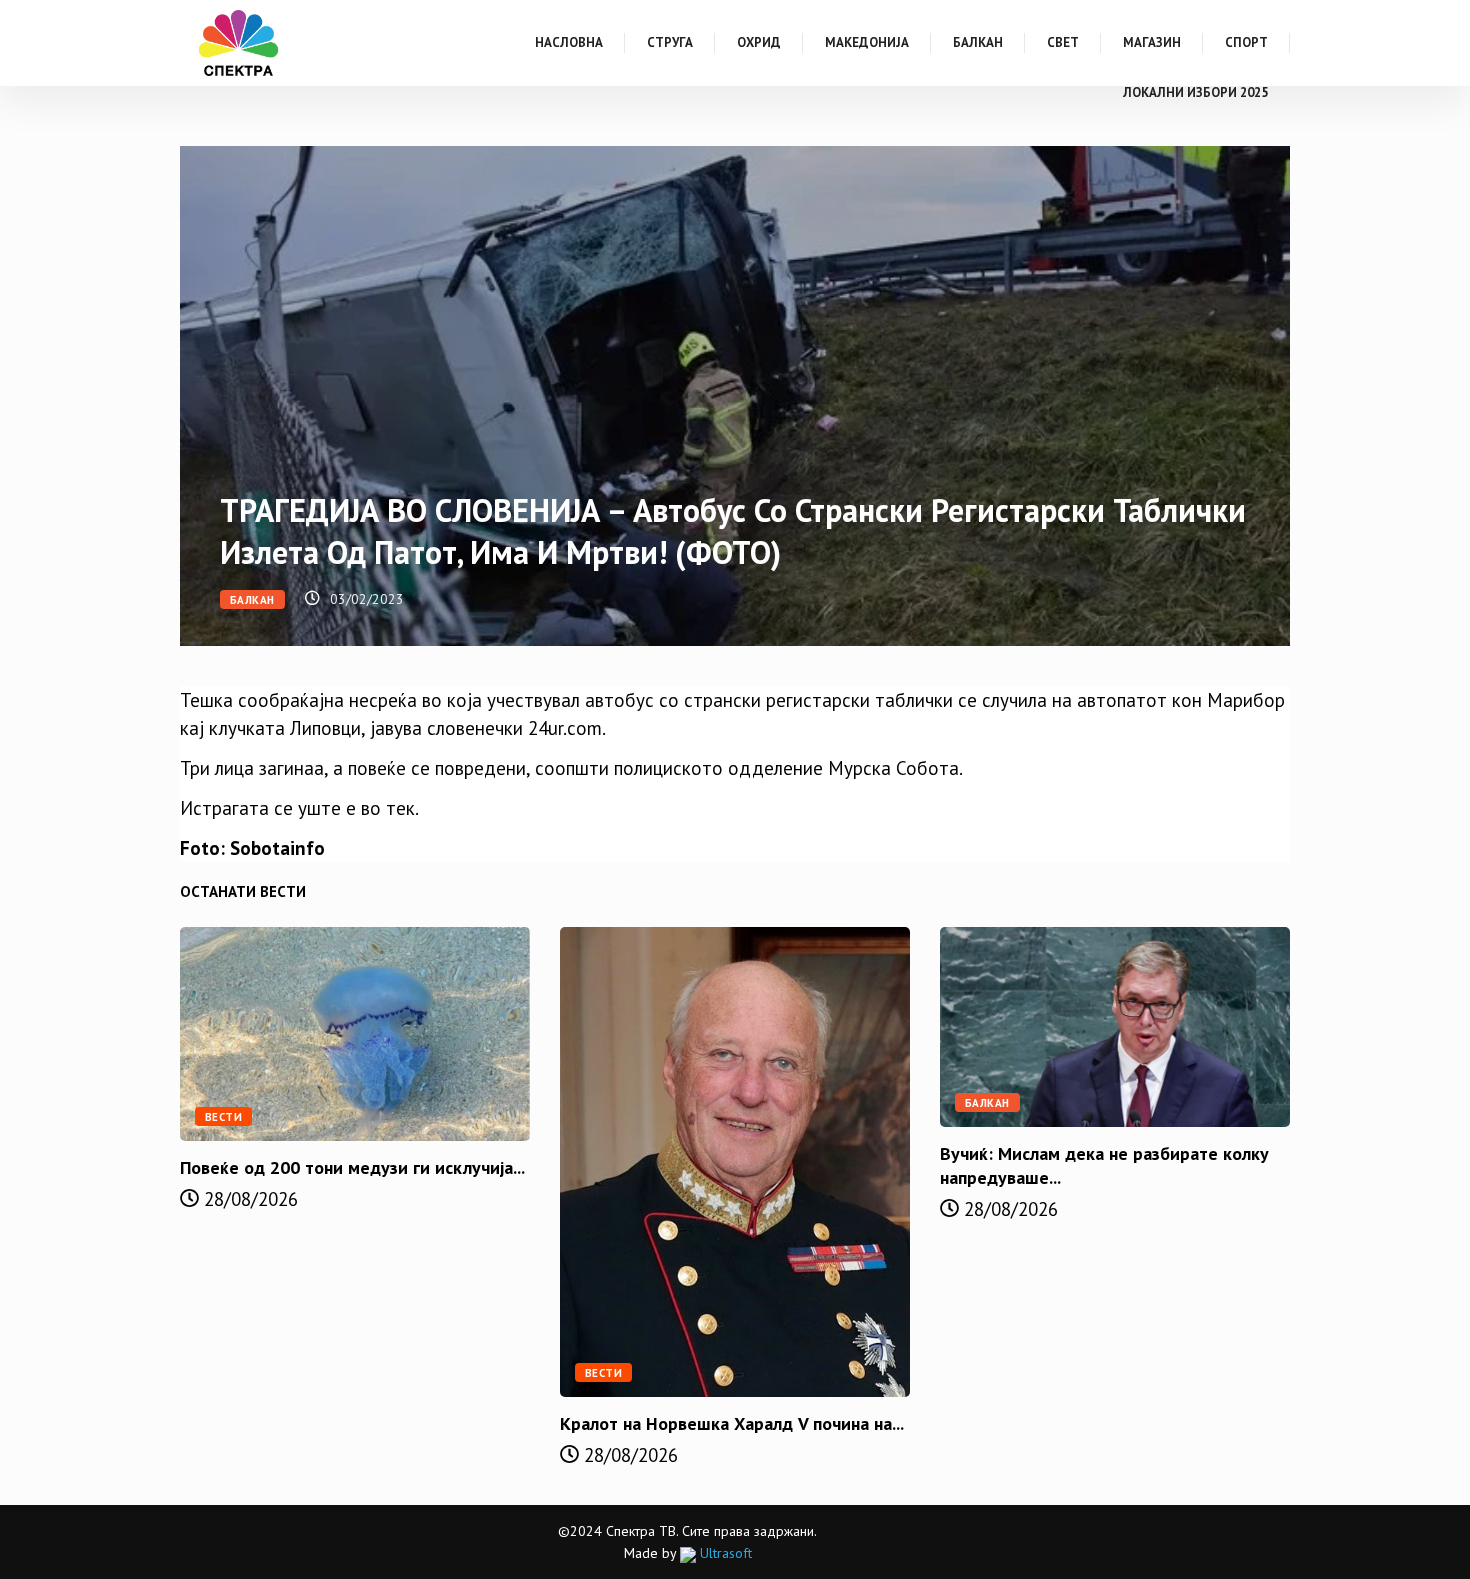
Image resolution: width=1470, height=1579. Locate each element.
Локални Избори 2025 (1195, 92)
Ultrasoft (724, 1553)
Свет (1063, 42)
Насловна (569, 42)
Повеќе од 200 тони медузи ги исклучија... (352, 1167)
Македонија (867, 42)
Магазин (1152, 42)
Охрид (759, 42)
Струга (670, 42)
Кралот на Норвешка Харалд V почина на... (732, 1423)
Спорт (1246, 42)
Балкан (978, 42)
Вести (223, 1117)
